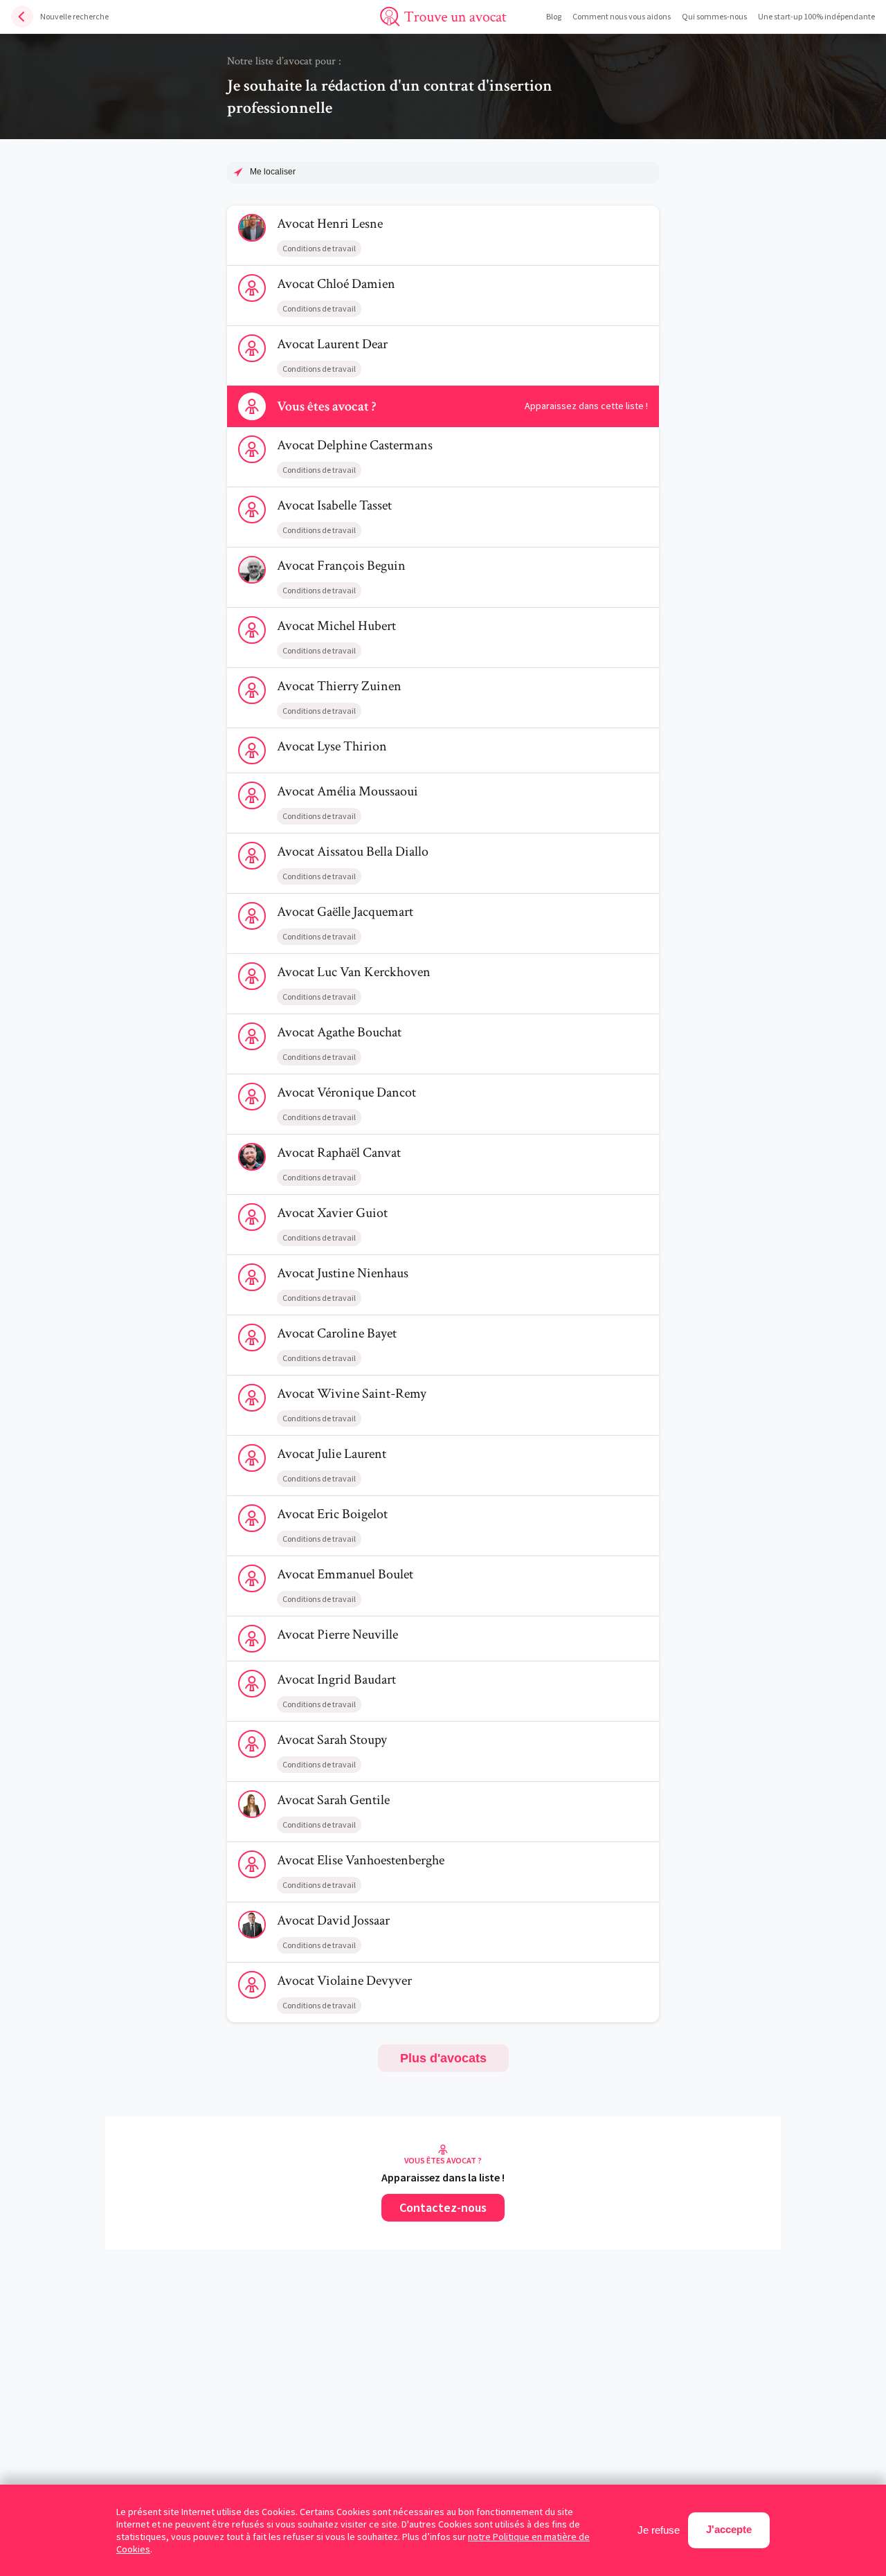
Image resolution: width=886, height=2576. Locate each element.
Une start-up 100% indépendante (816, 16)
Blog (554, 16)
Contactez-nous (443, 2207)
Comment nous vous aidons (622, 16)
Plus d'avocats (443, 2058)
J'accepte (729, 2529)
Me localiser (273, 172)
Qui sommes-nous (714, 16)
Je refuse (659, 2530)
